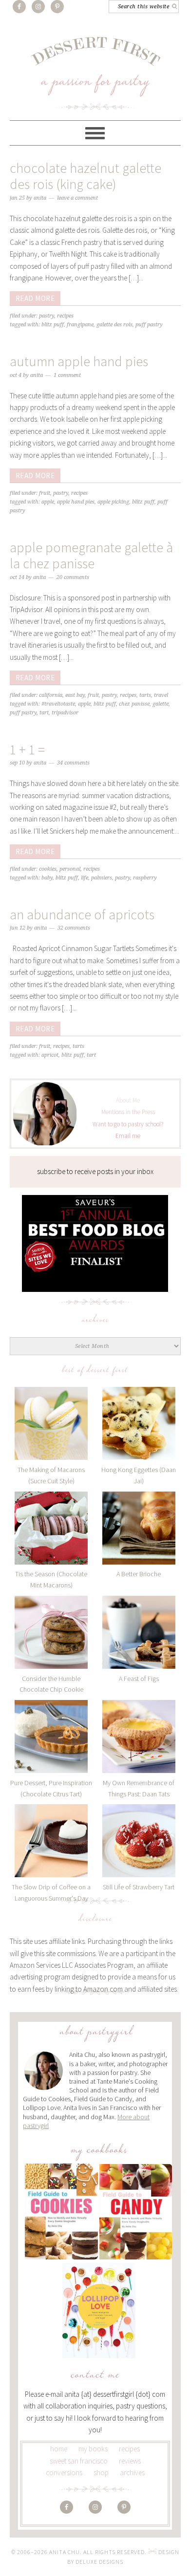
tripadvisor (65, 713)
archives (132, 2473)
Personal (70, 869)
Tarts (145, 695)
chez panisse (134, 704)
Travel (161, 695)
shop (101, 2473)
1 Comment (67, 375)
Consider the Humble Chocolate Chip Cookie (51, 1684)
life (85, 878)
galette (161, 704)
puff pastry (149, 325)
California (51, 695)
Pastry (47, 316)
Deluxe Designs (99, 2562)
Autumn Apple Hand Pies (79, 361)
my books (93, 2449)
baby (47, 878)
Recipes (65, 316)
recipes (129, 2449)
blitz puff (53, 325)
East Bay (75, 695)
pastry (123, 878)
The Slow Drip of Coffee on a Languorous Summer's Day (51, 1893)
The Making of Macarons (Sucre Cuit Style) (51, 1475)
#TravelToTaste (58, 704)
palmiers (102, 878)
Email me (128, 1136)
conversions (64, 2473)
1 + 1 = (27, 749)
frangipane (80, 325)
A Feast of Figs (139, 1679)
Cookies (48, 869)
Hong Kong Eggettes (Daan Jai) (139, 1475)
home (59, 2449)
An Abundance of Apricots (82, 915)
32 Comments (74, 928)
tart (44, 713)
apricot (50, 1055)
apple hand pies (76, 502)
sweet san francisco (79, 2461)
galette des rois (114, 325)
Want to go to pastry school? (128, 1124)
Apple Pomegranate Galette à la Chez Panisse (91, 556)
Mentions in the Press (128, 1112)
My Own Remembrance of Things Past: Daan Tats (139, 1788)
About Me (128, 1100)
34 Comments (73, 763)
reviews (130, 2461)
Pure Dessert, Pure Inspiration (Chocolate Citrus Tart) (51, 1788)
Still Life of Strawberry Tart (139, 1887)
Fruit (45, 493)
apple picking (113, 502)
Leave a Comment (77, 198)
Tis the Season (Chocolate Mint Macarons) (51, 1579)
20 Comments (73, 577)
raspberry (145, 878)
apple (48, 502)
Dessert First (95, 73)
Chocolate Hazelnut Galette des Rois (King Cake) (85, 176)
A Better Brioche (139, 1574)
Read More (35, 298)
